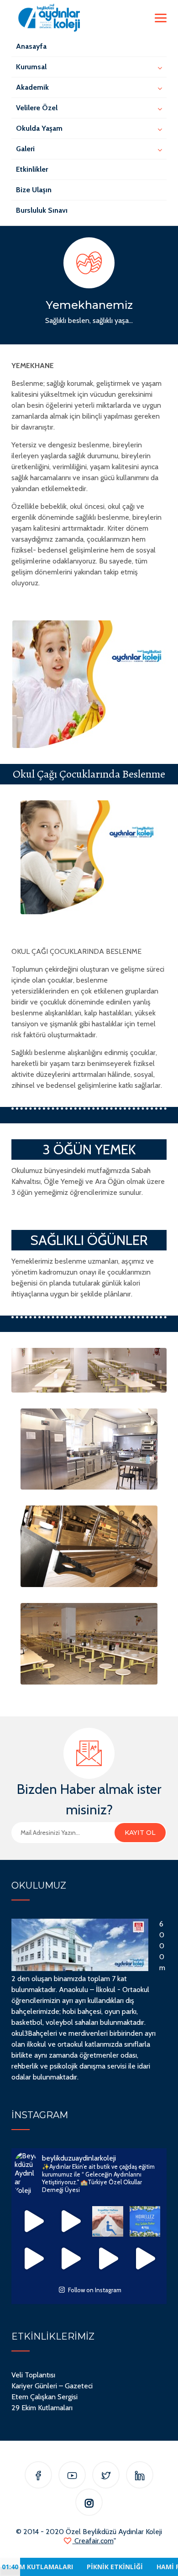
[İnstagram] (89, 2504)
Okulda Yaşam (39, 128)
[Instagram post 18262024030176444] (108, 2222)
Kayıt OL (140, 1833)
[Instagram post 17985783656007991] (71, 2258)
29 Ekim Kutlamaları (42, 2408)
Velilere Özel (37, 108)
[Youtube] (72, 2476)
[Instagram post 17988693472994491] (33, 2222)
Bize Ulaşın (34, 190)
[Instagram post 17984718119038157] (71, 2222)
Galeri (25, 149)
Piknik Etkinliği (79, 2567)
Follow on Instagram (95, 2290)
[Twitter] (106, 2476)
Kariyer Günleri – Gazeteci (52, 2386)
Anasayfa (31, 46)
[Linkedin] (140, 2476)
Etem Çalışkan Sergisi (44, 2397)
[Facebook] (38, 2476)
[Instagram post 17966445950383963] (145, 2222)
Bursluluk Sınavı (42, 210)
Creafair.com (93, 2541)
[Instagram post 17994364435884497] (108, 2258)
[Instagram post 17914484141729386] (33, 2258)
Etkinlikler (32, 169)
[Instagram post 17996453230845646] (145, 2258)
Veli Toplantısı (33, 2375)
